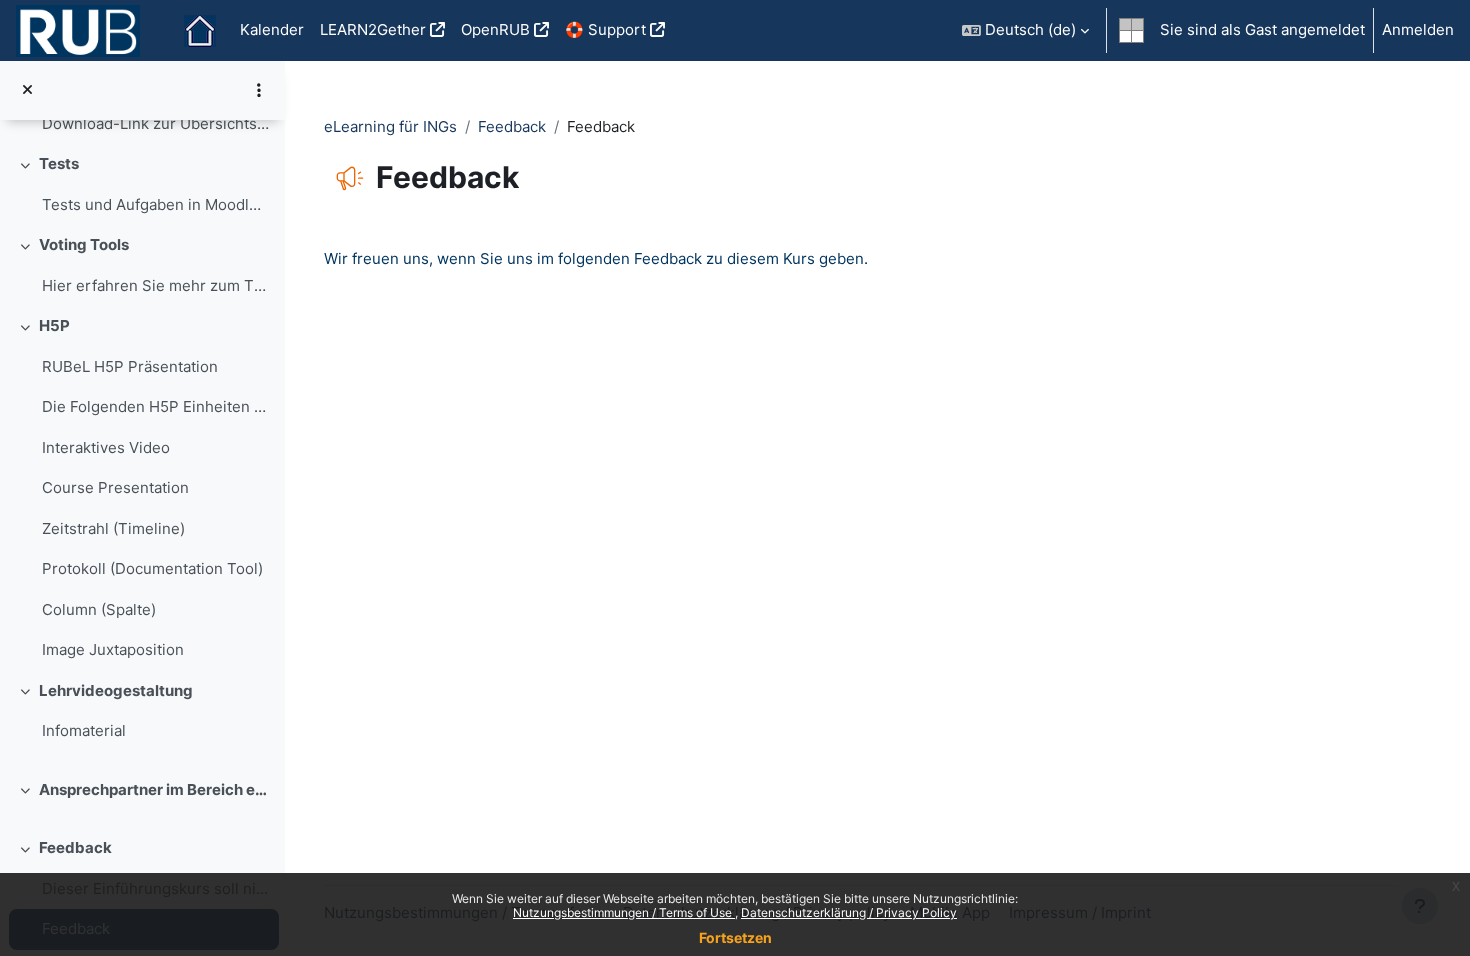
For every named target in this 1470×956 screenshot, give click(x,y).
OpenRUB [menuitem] (495, 29)
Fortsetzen (735, 937)
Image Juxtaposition (113, 649)
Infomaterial (84, 730)
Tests (59, 163)
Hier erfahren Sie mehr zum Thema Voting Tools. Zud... (155, 285)
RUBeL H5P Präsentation (130, 366)
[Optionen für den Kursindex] (259, 90)
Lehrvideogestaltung (116, 690)
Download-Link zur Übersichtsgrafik (155, 123)
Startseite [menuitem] (200, 31)
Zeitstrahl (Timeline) (113, 528)
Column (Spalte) (99, 609)
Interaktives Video (106, 447)
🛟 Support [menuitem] (605, 29)
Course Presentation (115, 487)
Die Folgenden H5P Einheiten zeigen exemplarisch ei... (155, 406)
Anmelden (1418, 29)
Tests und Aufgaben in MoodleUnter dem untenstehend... (155, 204)
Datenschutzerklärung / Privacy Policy (849, 912)
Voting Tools (84, 244)
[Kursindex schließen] (27, 90)
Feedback (75, 847)
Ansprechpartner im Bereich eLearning (154, 789)
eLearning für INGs (390, 126)
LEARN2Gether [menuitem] (373, 29)
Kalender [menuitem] (272, 29)
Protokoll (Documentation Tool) (152, 568)
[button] (1025, 30)
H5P (54, 325)
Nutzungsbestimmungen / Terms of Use (624, 912)
